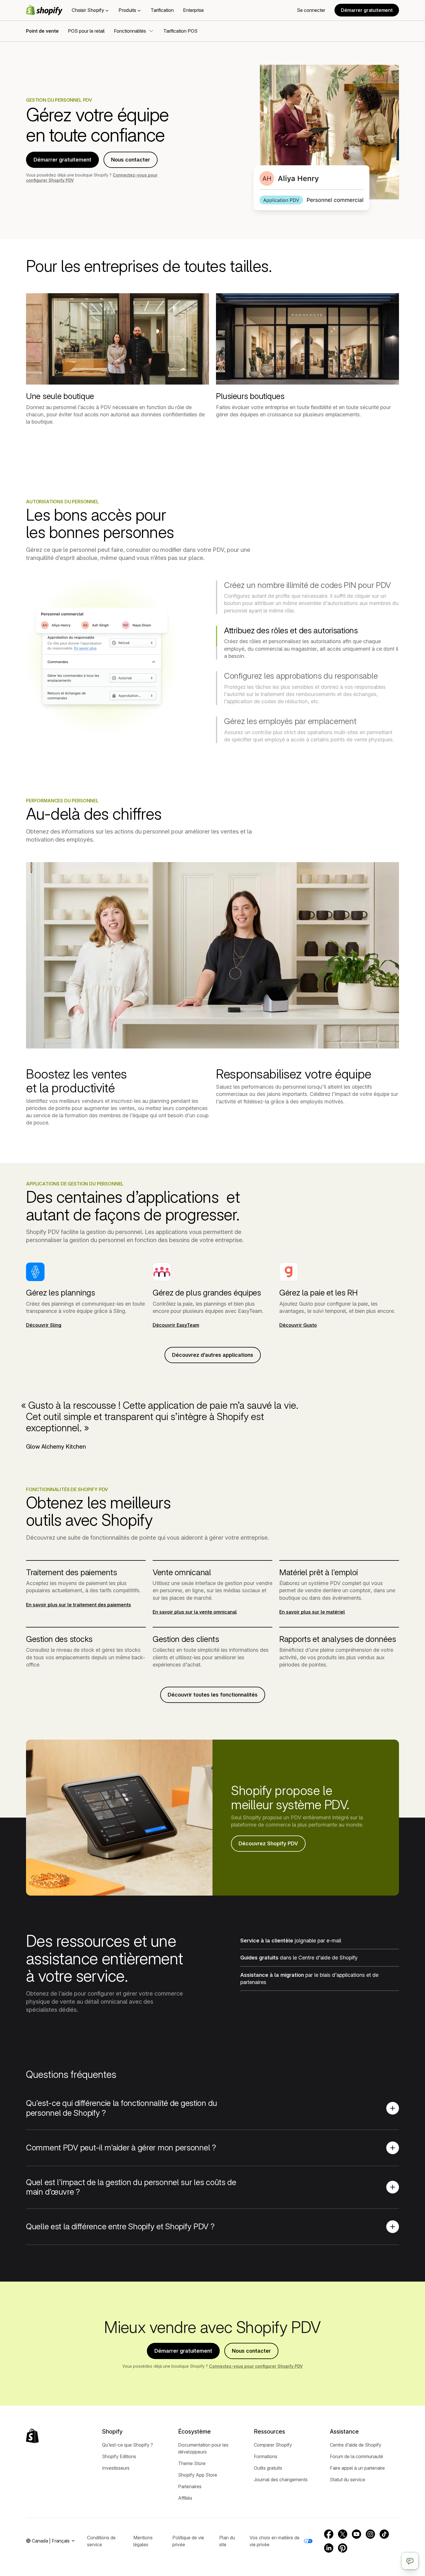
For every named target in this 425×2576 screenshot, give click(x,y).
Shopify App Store (198, 2475)
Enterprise (193, 10)
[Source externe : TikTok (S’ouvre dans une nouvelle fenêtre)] (384, 2534)
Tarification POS (180, 31)
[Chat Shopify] (410, 2561)
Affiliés (185, 2498)
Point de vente (42, 31)
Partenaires (190, 2486)
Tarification (162, 10)
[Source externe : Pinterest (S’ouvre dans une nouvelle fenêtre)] (343, 2548)
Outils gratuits (268, 2468)
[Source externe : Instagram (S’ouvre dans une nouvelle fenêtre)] (370, 2534)
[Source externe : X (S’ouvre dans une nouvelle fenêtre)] (343, 2534)
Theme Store (192, 2463)
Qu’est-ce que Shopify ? (127, 2445)
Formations (266, 2456)
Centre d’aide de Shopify (356, 2445)
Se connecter (311, 10)
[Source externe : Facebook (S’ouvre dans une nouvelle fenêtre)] (329, 2534)
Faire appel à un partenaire (357, 2468)
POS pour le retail (86, 31)
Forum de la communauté (356, 2456)
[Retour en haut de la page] (32, 2436)
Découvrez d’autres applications (213, 1355)
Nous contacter (131, 160)
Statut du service (348, 2480)
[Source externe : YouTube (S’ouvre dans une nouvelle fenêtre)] (356, 2534)
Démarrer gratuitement (367, 10)
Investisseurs (116, 2468)
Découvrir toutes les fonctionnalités (213, 1695)
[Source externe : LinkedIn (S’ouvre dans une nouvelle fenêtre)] (329, 2548)
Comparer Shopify (273, 2445)
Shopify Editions (119, 2456)
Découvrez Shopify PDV (268, 1843)
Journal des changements (281, 2480)
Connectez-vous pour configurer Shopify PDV (256, 2366)
